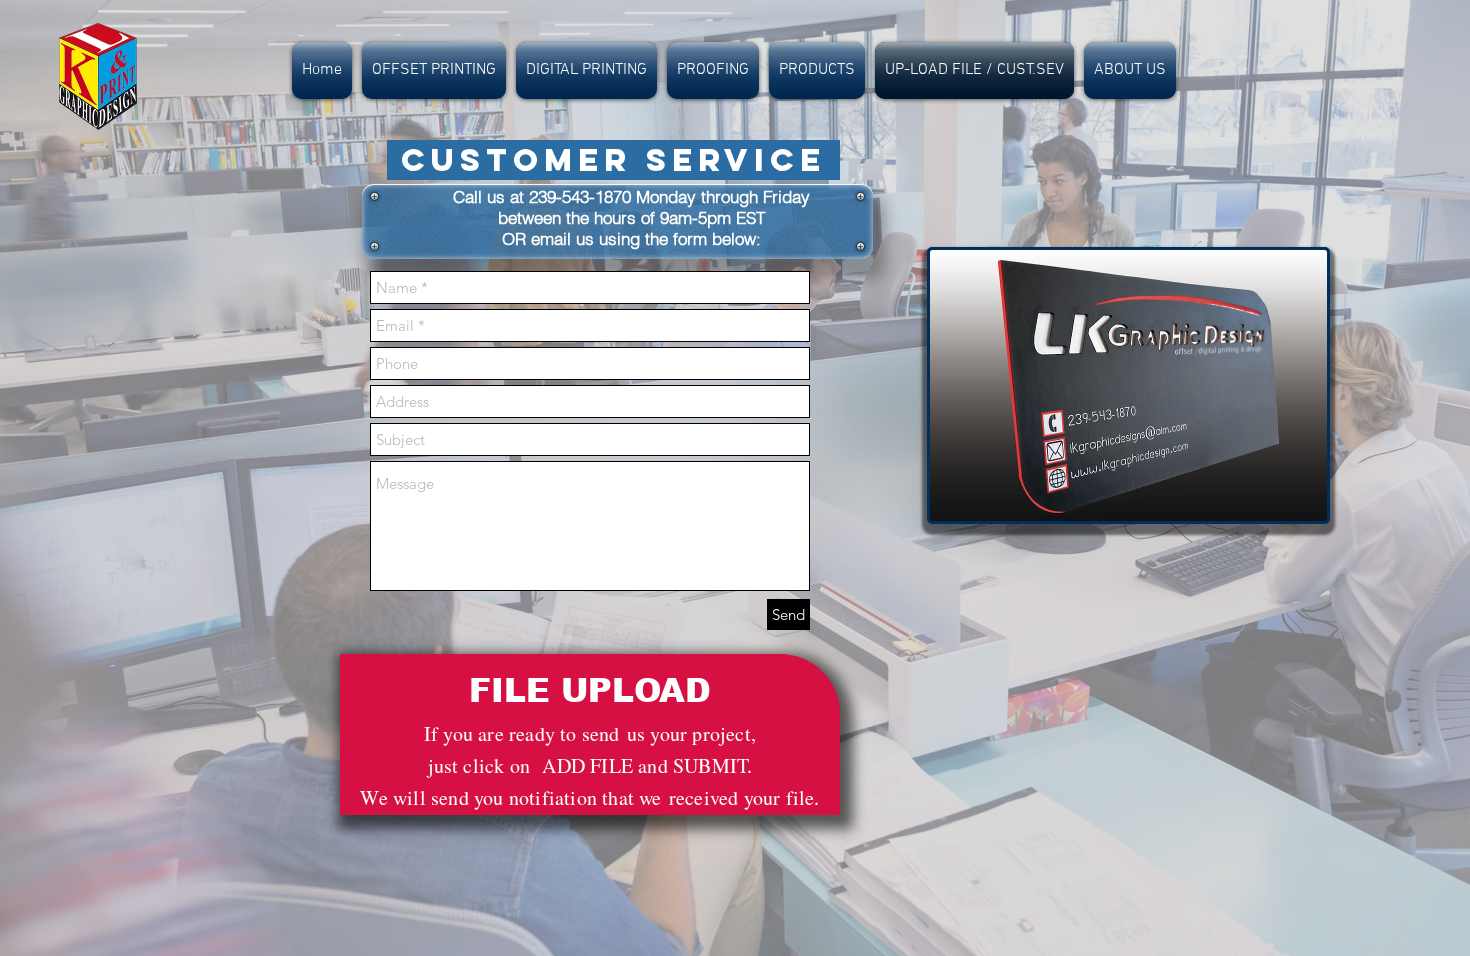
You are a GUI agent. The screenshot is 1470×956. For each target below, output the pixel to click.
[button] (434, 70)
